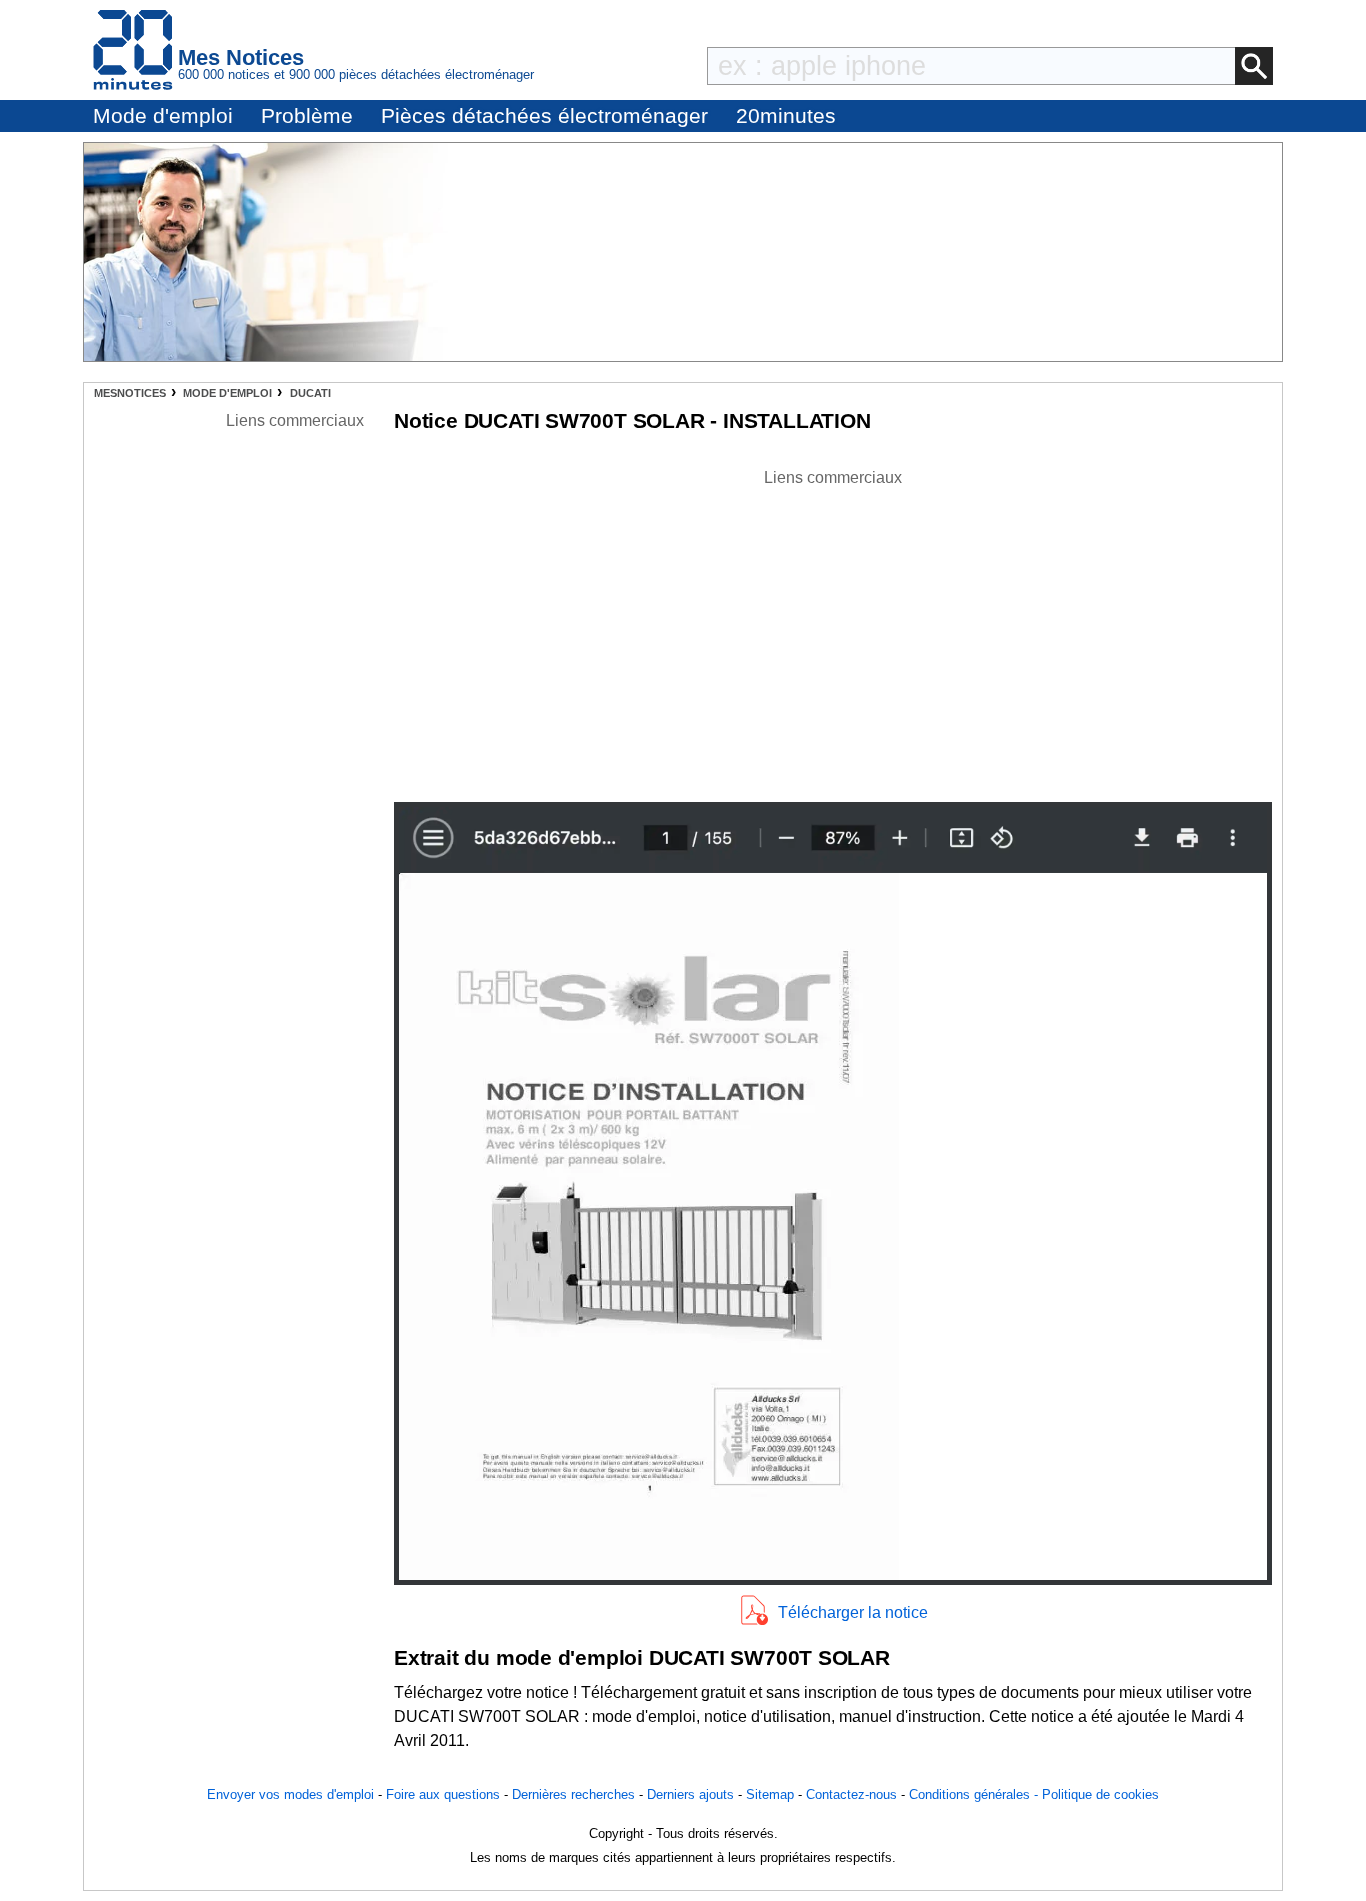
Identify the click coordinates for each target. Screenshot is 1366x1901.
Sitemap (770, 1794)
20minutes (786, 115)
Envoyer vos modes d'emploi (290, 1794)
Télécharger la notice (853, 1612)
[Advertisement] (833, 630)
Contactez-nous (851, 1794)
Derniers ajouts (690, 1794)
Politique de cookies (1100, 1794)
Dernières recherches (573, 1794)
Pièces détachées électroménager (544, 115)
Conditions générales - (975, 1794)
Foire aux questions (443, 1794)
